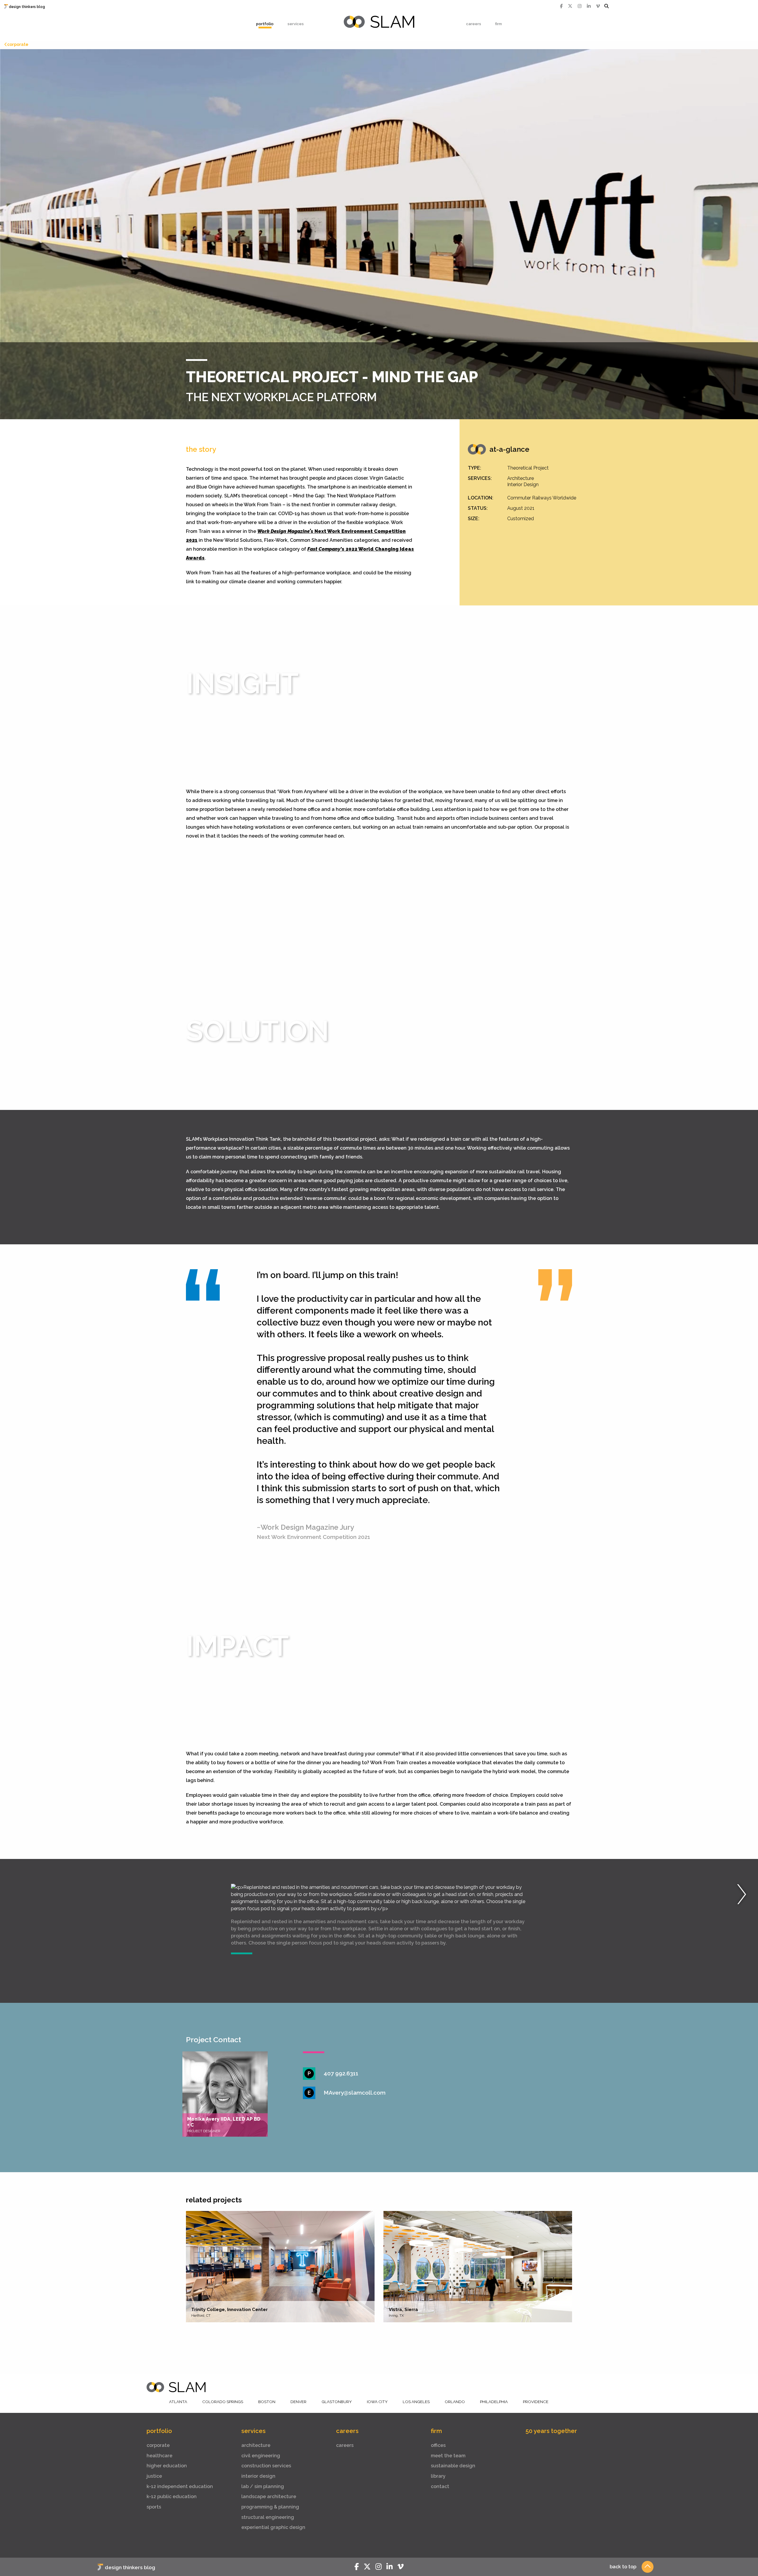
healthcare (159, 2456)
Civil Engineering (261, 2456)
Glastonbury (337, 2402)
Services (296, 24)
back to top (623, 2567)
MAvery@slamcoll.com (355, 2093)
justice (154, 2476)
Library (438, 2476)
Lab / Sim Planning (263, 2486)
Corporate (18, 44)
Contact (440, 2486)
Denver (298, 2402)
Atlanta (178, 2402)
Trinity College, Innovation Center (229, 2310)
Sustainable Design (453, 2466)
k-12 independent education (180, 2486)
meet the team (448, 2456)
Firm (498, 24)
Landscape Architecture (269, 2497)
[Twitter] (570, 6)
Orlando (455, 2402)
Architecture (256, 2445)
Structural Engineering (268, 2517)
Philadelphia (494, 2402)
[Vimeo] (598, 6)
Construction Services (266, 2466)
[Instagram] (580, 6)
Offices (438, 2445)
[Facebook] (561, 6)
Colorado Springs (223, 2402)
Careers (474, 24)
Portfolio (265, 24)
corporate (158, 2445)
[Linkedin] (589, 6)
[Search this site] (607, 6)
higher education (167, 2466)
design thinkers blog (27, 7)
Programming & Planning (270, 2507)
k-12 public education (172, 2497)
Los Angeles (416, 2402)
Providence (536, 2402)
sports (154, 2507)
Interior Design (258, 2476)
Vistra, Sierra (403, 2310)
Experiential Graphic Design (273, 2527)
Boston (267, 2402)
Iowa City (377, 2402)
